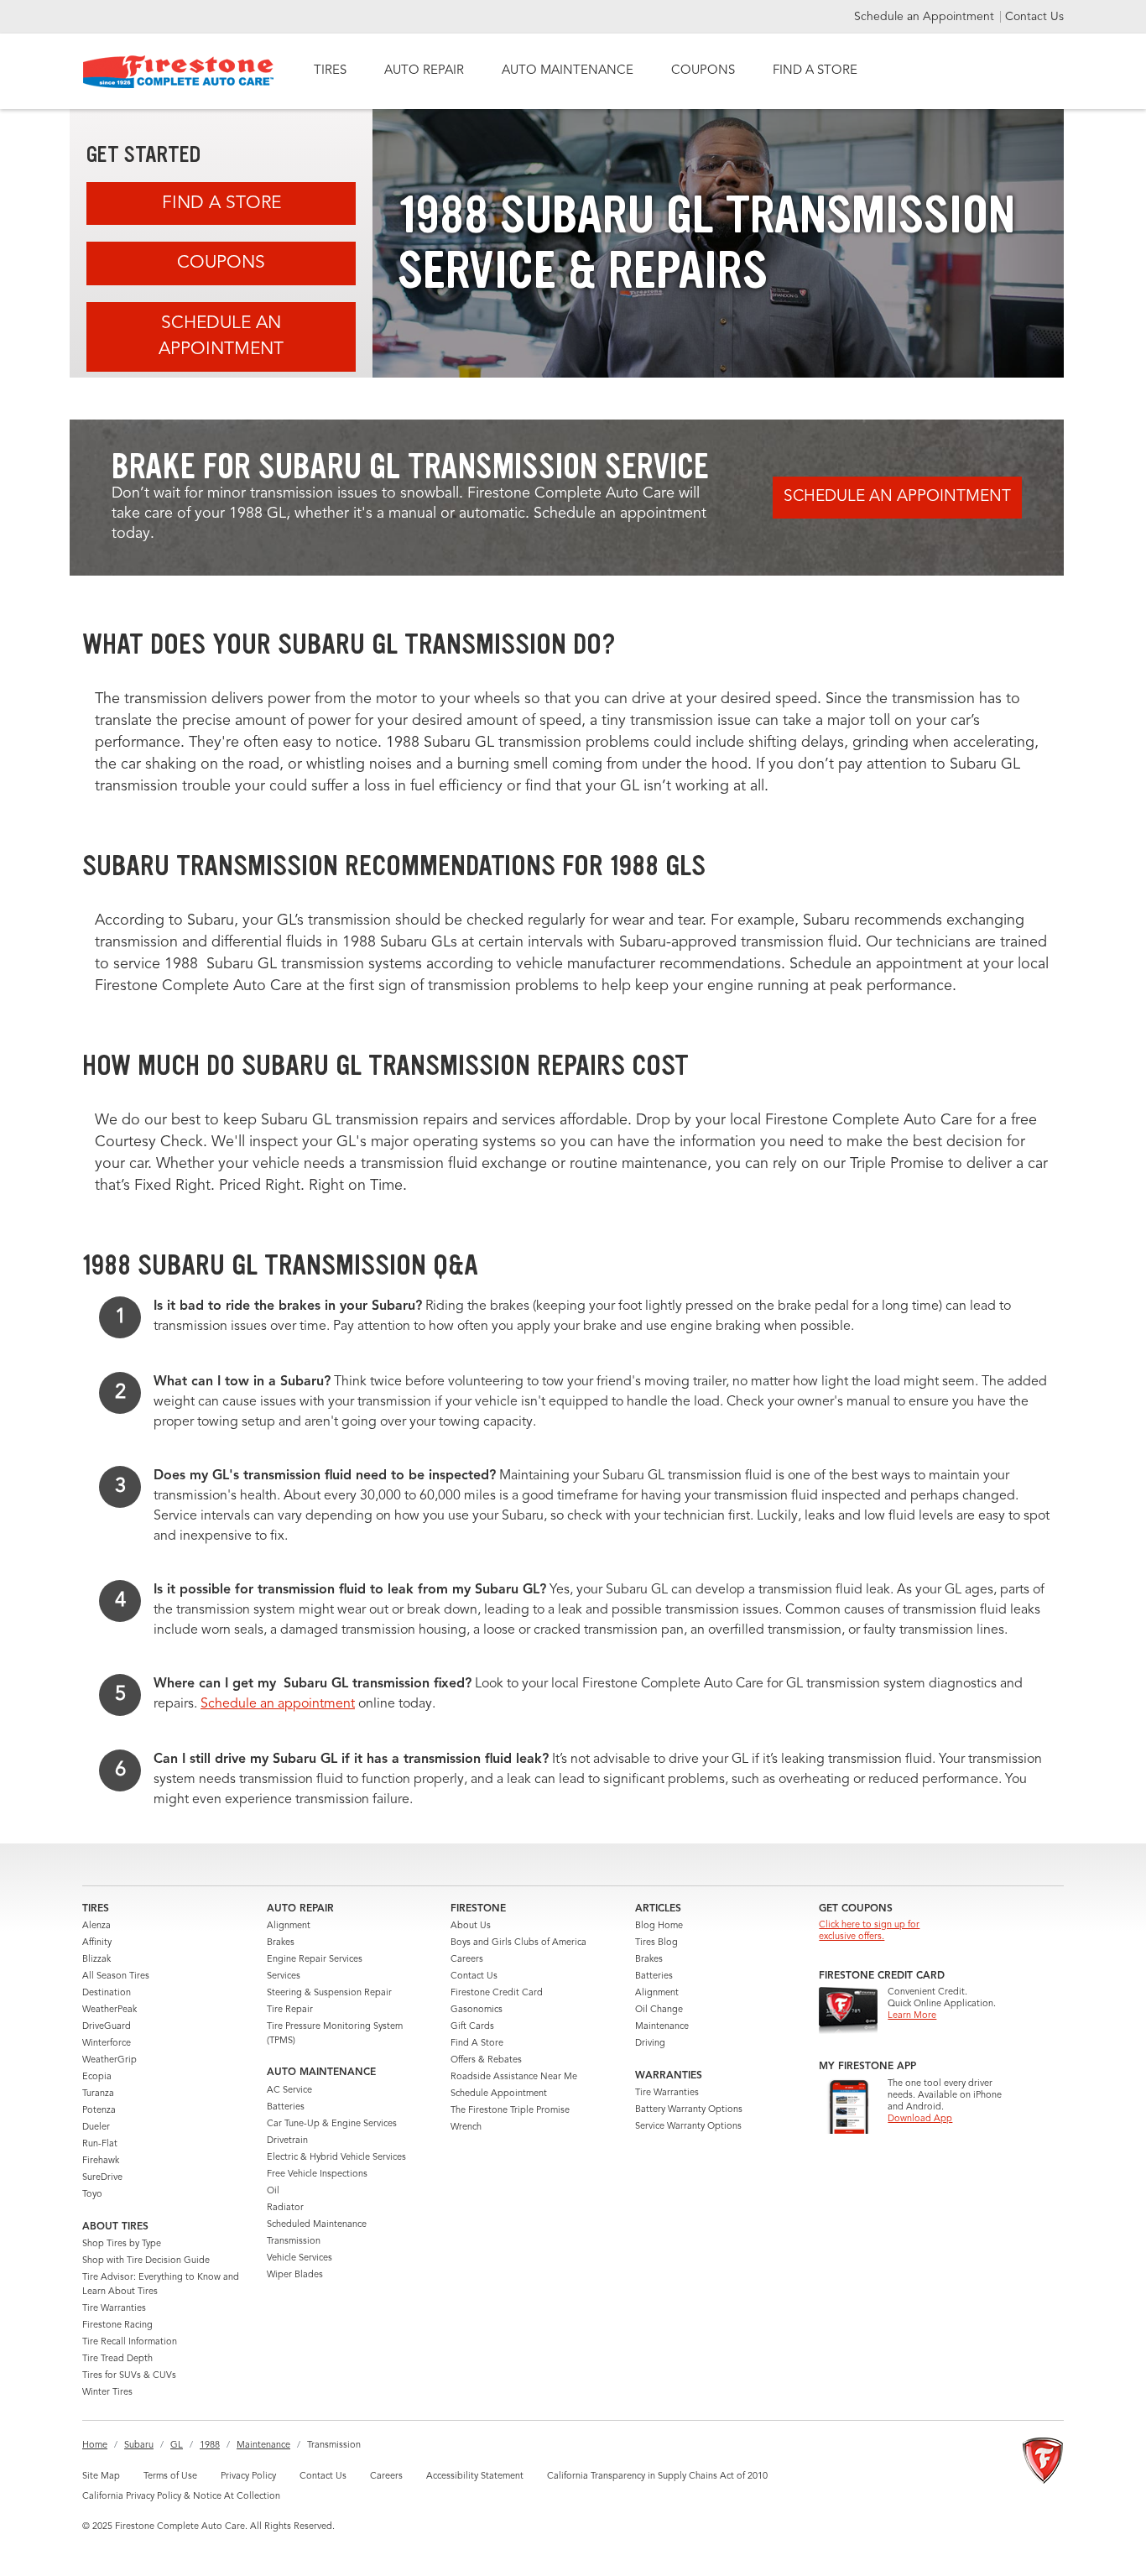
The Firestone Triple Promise (510, 2111)
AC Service (289, 2091)
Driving (650, 2044)
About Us (471, 1926)
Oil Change (659, 2010)
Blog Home (659, 1926)
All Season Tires (116, 1976)
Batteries (286, 2107)
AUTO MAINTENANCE (568, 71)
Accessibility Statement (475, 2477)
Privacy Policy (248, 2477)
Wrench (466, 2128)
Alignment (289, 1926)
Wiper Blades (295, 2275)
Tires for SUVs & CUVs (129, 2376)
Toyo (92, 2195)
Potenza (99, 2111)
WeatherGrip (109, 2060)
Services (284, 1976)
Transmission (294, 2242)
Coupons (221, 263)
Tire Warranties (114, 2309)
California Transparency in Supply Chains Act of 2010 (657, 2477)
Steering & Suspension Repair (329, 1993)
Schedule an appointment (278, 1704)
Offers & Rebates (486, 2060)
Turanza (98, 2094)
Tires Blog (656, 1943)
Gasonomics (477, 2010)
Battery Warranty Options (689, 2110)
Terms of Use (170, 2477)
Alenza (96, 1926)
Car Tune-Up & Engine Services (332, 2124)
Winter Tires (107, 2393)
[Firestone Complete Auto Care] (178, 72)
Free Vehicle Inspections (317, 2174)
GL (177, 2446)
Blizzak (96, 1960)
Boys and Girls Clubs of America (518, 1943)
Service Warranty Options (688, 2127)
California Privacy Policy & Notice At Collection (181, 2497)
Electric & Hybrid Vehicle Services (336, 2158)
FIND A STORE (815, 71)
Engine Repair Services (315, 1960)
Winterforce (107, 2044)
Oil (273, 2191)
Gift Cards (472, 2027)
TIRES (330, 71)
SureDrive (102, 2178)
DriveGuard (107, 2027)
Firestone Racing (117, 2326)
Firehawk (101, 2161)
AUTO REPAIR (424, 71)
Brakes (281, 1943)
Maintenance (662, 2027)
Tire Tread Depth (117, 2359)
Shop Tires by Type (122, 2244)
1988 (210, 2446)
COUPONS (703, 71)
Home (95, 2446)
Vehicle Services (300, 2258)
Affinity (97, 1943)
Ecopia (97, 2077)
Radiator (285, 2208)
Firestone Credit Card (497, 1993)
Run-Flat (100, 2144)
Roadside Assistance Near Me (514, 2077)
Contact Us (1034, 17)
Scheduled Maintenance (317, 2225)
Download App (920, 2119)
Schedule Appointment (499, 2094)
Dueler (96, 2128)
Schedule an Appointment (926, 17)
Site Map (101, 2477)
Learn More (912, 2016)
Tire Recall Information (130, 2342)
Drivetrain (287, 2141)
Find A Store (221, 203)
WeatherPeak (109, 2010)
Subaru (139, 2446)
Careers (467, 1960)
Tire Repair (290, 2010)
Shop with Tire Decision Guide (146, 2261)
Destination (107, 1993)
